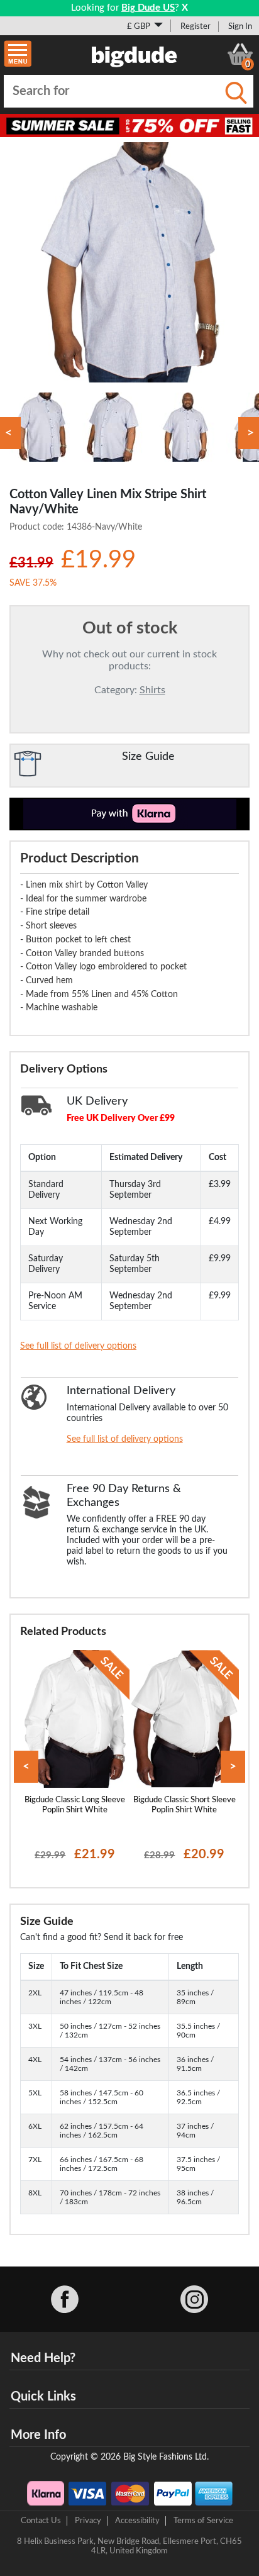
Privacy (88, 2521)
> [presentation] (233, 1767)
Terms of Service (203, 2521)
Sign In (240, 26)
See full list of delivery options (78, 1346)
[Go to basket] (240, 54)
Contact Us (41, 2521)
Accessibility (137, 2521)
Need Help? (43, 2358)
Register (196, 26)
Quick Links (43, 2397)
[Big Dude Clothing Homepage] (135, 54)
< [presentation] (26, 1767)
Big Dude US (148, 8)
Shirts (152, 690)
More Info (38, 2435)
